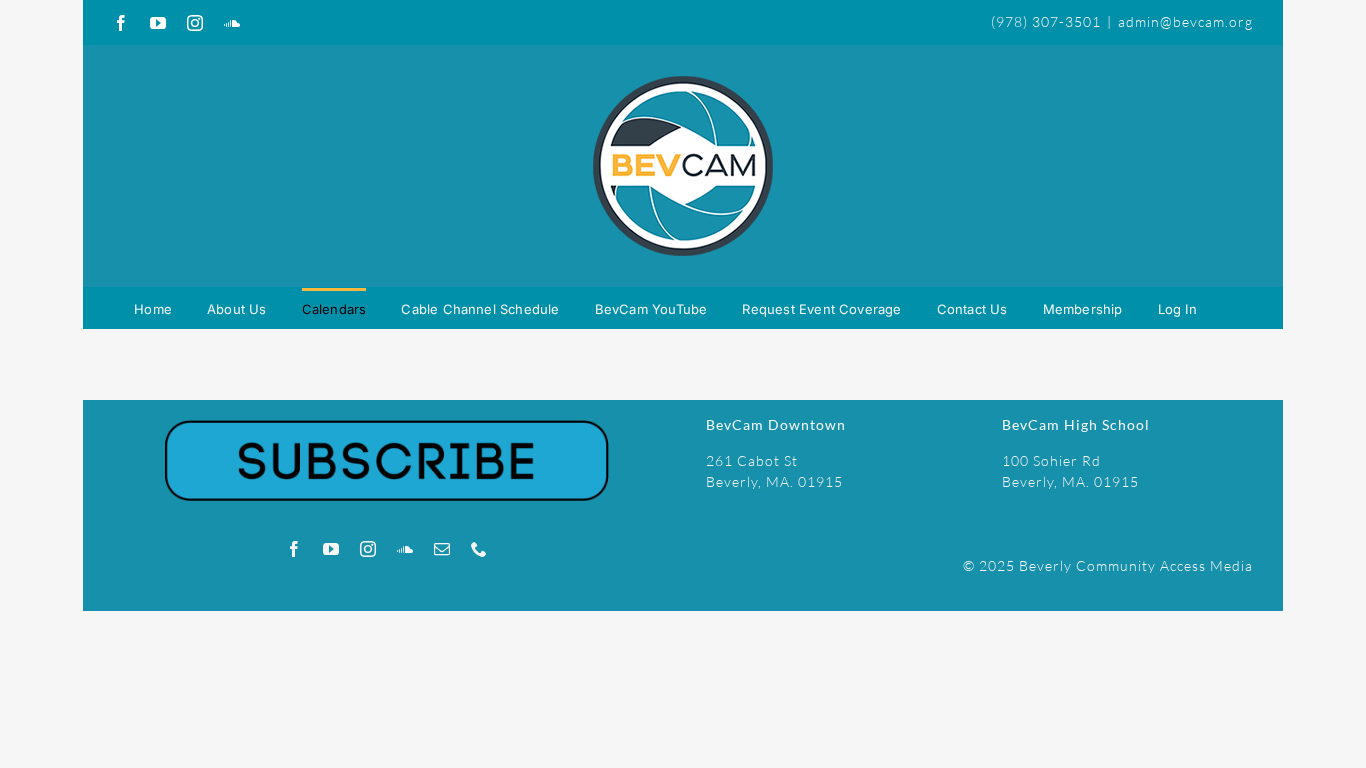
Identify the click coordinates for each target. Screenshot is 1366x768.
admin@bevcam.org (1185, 21)
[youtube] (331, 549)
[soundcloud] (405, 549)
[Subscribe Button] (386, 406)
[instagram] (368, 549)
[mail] (442, 549)
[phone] (479, 549)
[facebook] (294, 549)
